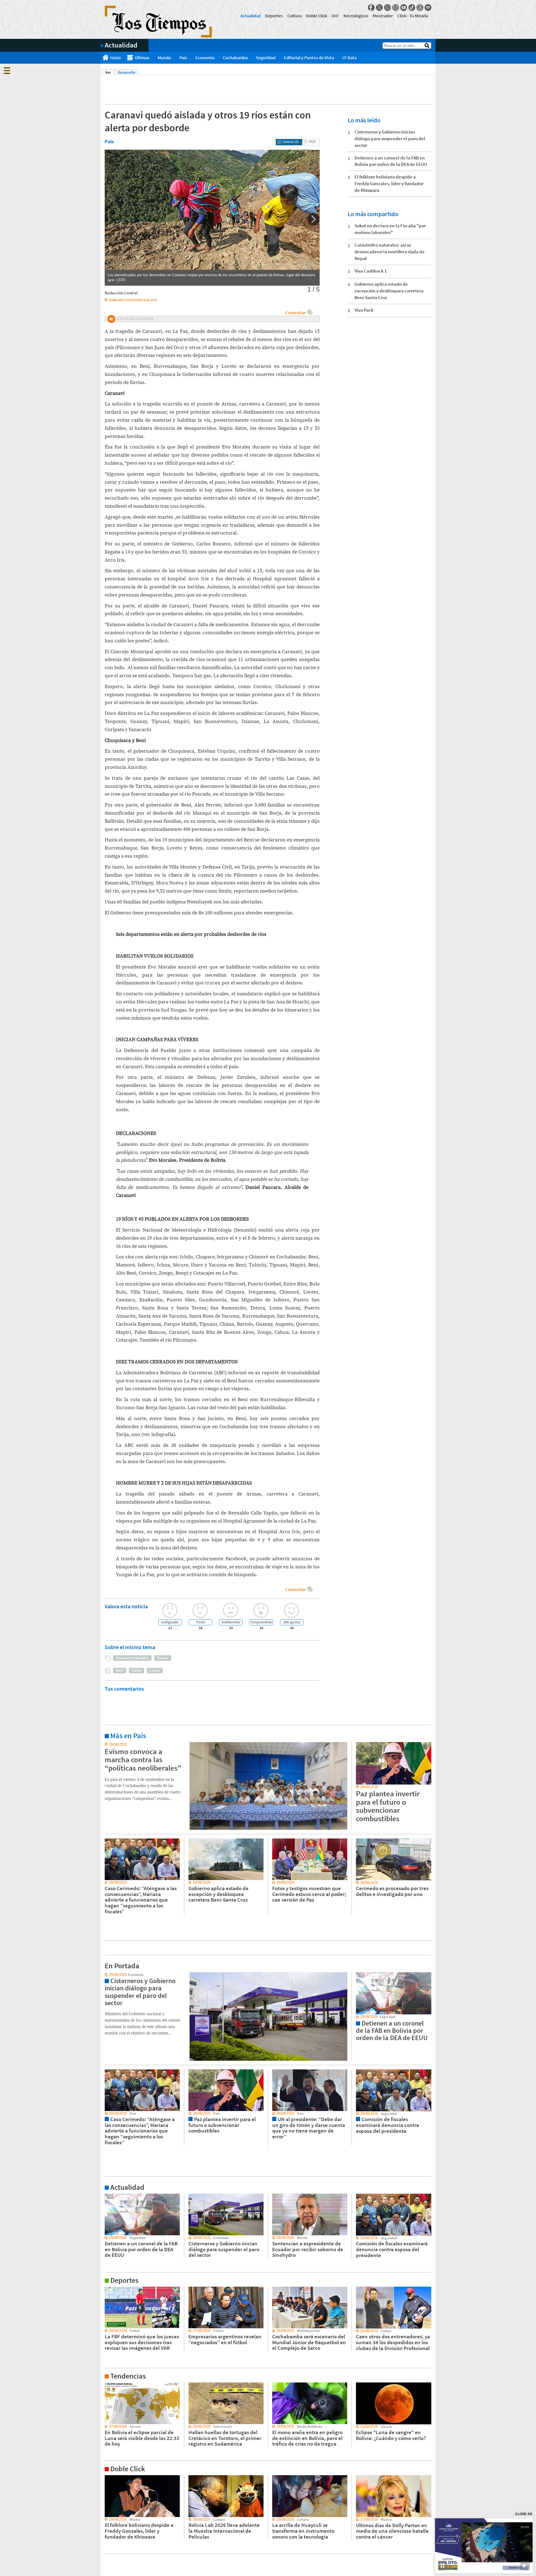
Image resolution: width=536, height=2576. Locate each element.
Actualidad (251, 16)
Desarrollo (127, 72)
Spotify (428, 8)
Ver (110, 72)
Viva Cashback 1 (371, 271)
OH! (335, 16)
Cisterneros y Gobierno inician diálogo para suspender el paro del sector (390, 139)
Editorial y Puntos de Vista (309, 58)
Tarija (137, 1670)
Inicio (116, 58)
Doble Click (316, 16)
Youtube (404, 8)
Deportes (274, 16)
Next (313, 219)
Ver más (107, 1745)
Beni (120, 1670)
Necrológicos (356, 16)
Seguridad (266, 58)
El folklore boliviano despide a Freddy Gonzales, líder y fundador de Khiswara (389, 183)
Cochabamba (235, 58)
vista (105, 1975)
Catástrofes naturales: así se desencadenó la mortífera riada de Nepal (390, 252)
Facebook (371, 8)
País (183, 58)
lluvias (163, 1658)
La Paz (155, 1670)
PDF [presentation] (313, 142)
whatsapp (387, 8)
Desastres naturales (132, 1658)
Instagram (396, 8)
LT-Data (349, 58)
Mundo (164, 58)
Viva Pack (364, 310)
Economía (205, 58)
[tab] (289, 142)
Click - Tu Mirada (413, 16)
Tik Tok (412, 8)
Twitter (379, 8)
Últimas (142, 58)
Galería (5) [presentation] (291, 142)
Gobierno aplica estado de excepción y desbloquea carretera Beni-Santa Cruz (389, 291)
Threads (420, 8)
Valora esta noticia (126, 1606)
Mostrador (383, 16)
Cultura (294, 16)
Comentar (295, 313)
